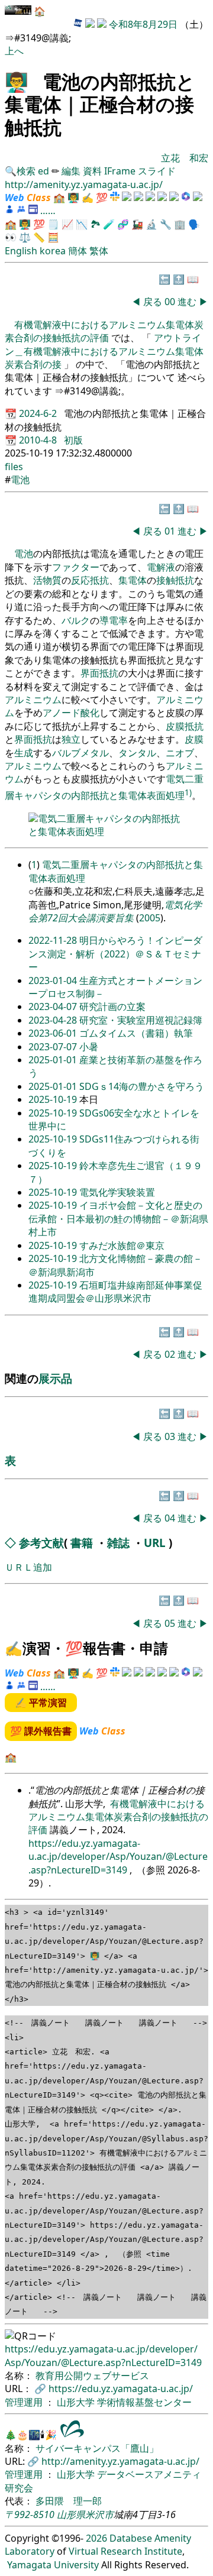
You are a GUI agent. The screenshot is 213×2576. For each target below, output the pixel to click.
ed (43, 171)
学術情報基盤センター (144, 2402)
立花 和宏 (185, 158)
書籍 (82, 1543)
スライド (157, 171)
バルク (76, 620)
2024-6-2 (39, 413)
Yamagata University (53, 2565)
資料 (93, 171)
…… (48, 211)
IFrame (120, 171)
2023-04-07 (54, 1007)
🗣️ (194, 224)
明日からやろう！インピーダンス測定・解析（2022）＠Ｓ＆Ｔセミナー (115, 954)
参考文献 (41, 1543)
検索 (26, 171)
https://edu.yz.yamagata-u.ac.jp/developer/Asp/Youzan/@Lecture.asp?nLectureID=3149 (118, 1857)
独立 (71, 739)
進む (187, 302)
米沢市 (99, 2514)
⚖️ (25, 237)
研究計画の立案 (112, 1007)
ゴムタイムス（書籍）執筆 (136, 1033)
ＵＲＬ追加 (28, 1567)
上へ (14, 51)
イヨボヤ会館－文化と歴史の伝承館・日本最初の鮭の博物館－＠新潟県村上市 (118, 1219)
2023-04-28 (54, 1020)
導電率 (114, 620)
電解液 (161, 567)
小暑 (89, 1047)
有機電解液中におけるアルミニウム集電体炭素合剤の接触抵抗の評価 (104, 331)
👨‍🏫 (17, 81)
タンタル (137, 753)
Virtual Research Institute (125, 2551)
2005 (150, 918)
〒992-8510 (30, 2514)
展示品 (55, 1378)
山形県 (71, 2514)
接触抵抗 (175, 580)
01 (171, 531)
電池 (20, 480)
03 (171, 1436)
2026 (96, 2538)
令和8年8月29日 (143, 24)
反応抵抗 (90, 580)
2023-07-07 (54, 1047)
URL (155, 1543)
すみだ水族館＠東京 (122, 1245)
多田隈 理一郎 (69, 2501)
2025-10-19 (54, 1099)
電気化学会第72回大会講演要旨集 (115, 911)
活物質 (47, 580)
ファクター (76, 567)
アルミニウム (33, 700)
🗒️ (53, 224)
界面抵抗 (99, 673)
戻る (153, 302)
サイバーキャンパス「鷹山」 (97, 2448)
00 (171, 302)
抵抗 (194, 726)
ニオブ (180, 753)
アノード (62, 713)
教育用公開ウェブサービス (92, 2376)
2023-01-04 (54, 980)
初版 (73, 440)
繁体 (99, 251)
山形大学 (77, 2402)
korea (53, 251)
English (21, 251)
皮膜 (175, 726)
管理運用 (25, 2402)
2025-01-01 (54, 1060)
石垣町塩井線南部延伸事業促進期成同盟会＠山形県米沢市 (115, 1292)
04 (171, 1518)
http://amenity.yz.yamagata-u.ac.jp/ (84, 185)
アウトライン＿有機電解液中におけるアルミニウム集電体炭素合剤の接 (104, 351)
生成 (24, 753)
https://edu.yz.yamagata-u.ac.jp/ (121, 2389)
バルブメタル (80, 753)
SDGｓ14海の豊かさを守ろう (142, 1086)
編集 (71, 171)
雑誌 (118, 1543)
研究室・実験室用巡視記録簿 (141, 1020)
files (14, 467)
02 (171, 1354)
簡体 (78, 251)
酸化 (90, 713)
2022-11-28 (54, 940)
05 (171, 1623)
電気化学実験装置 (117, 1192)
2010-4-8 (39, 440)
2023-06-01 (54, 1033)
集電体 (133, 580)
